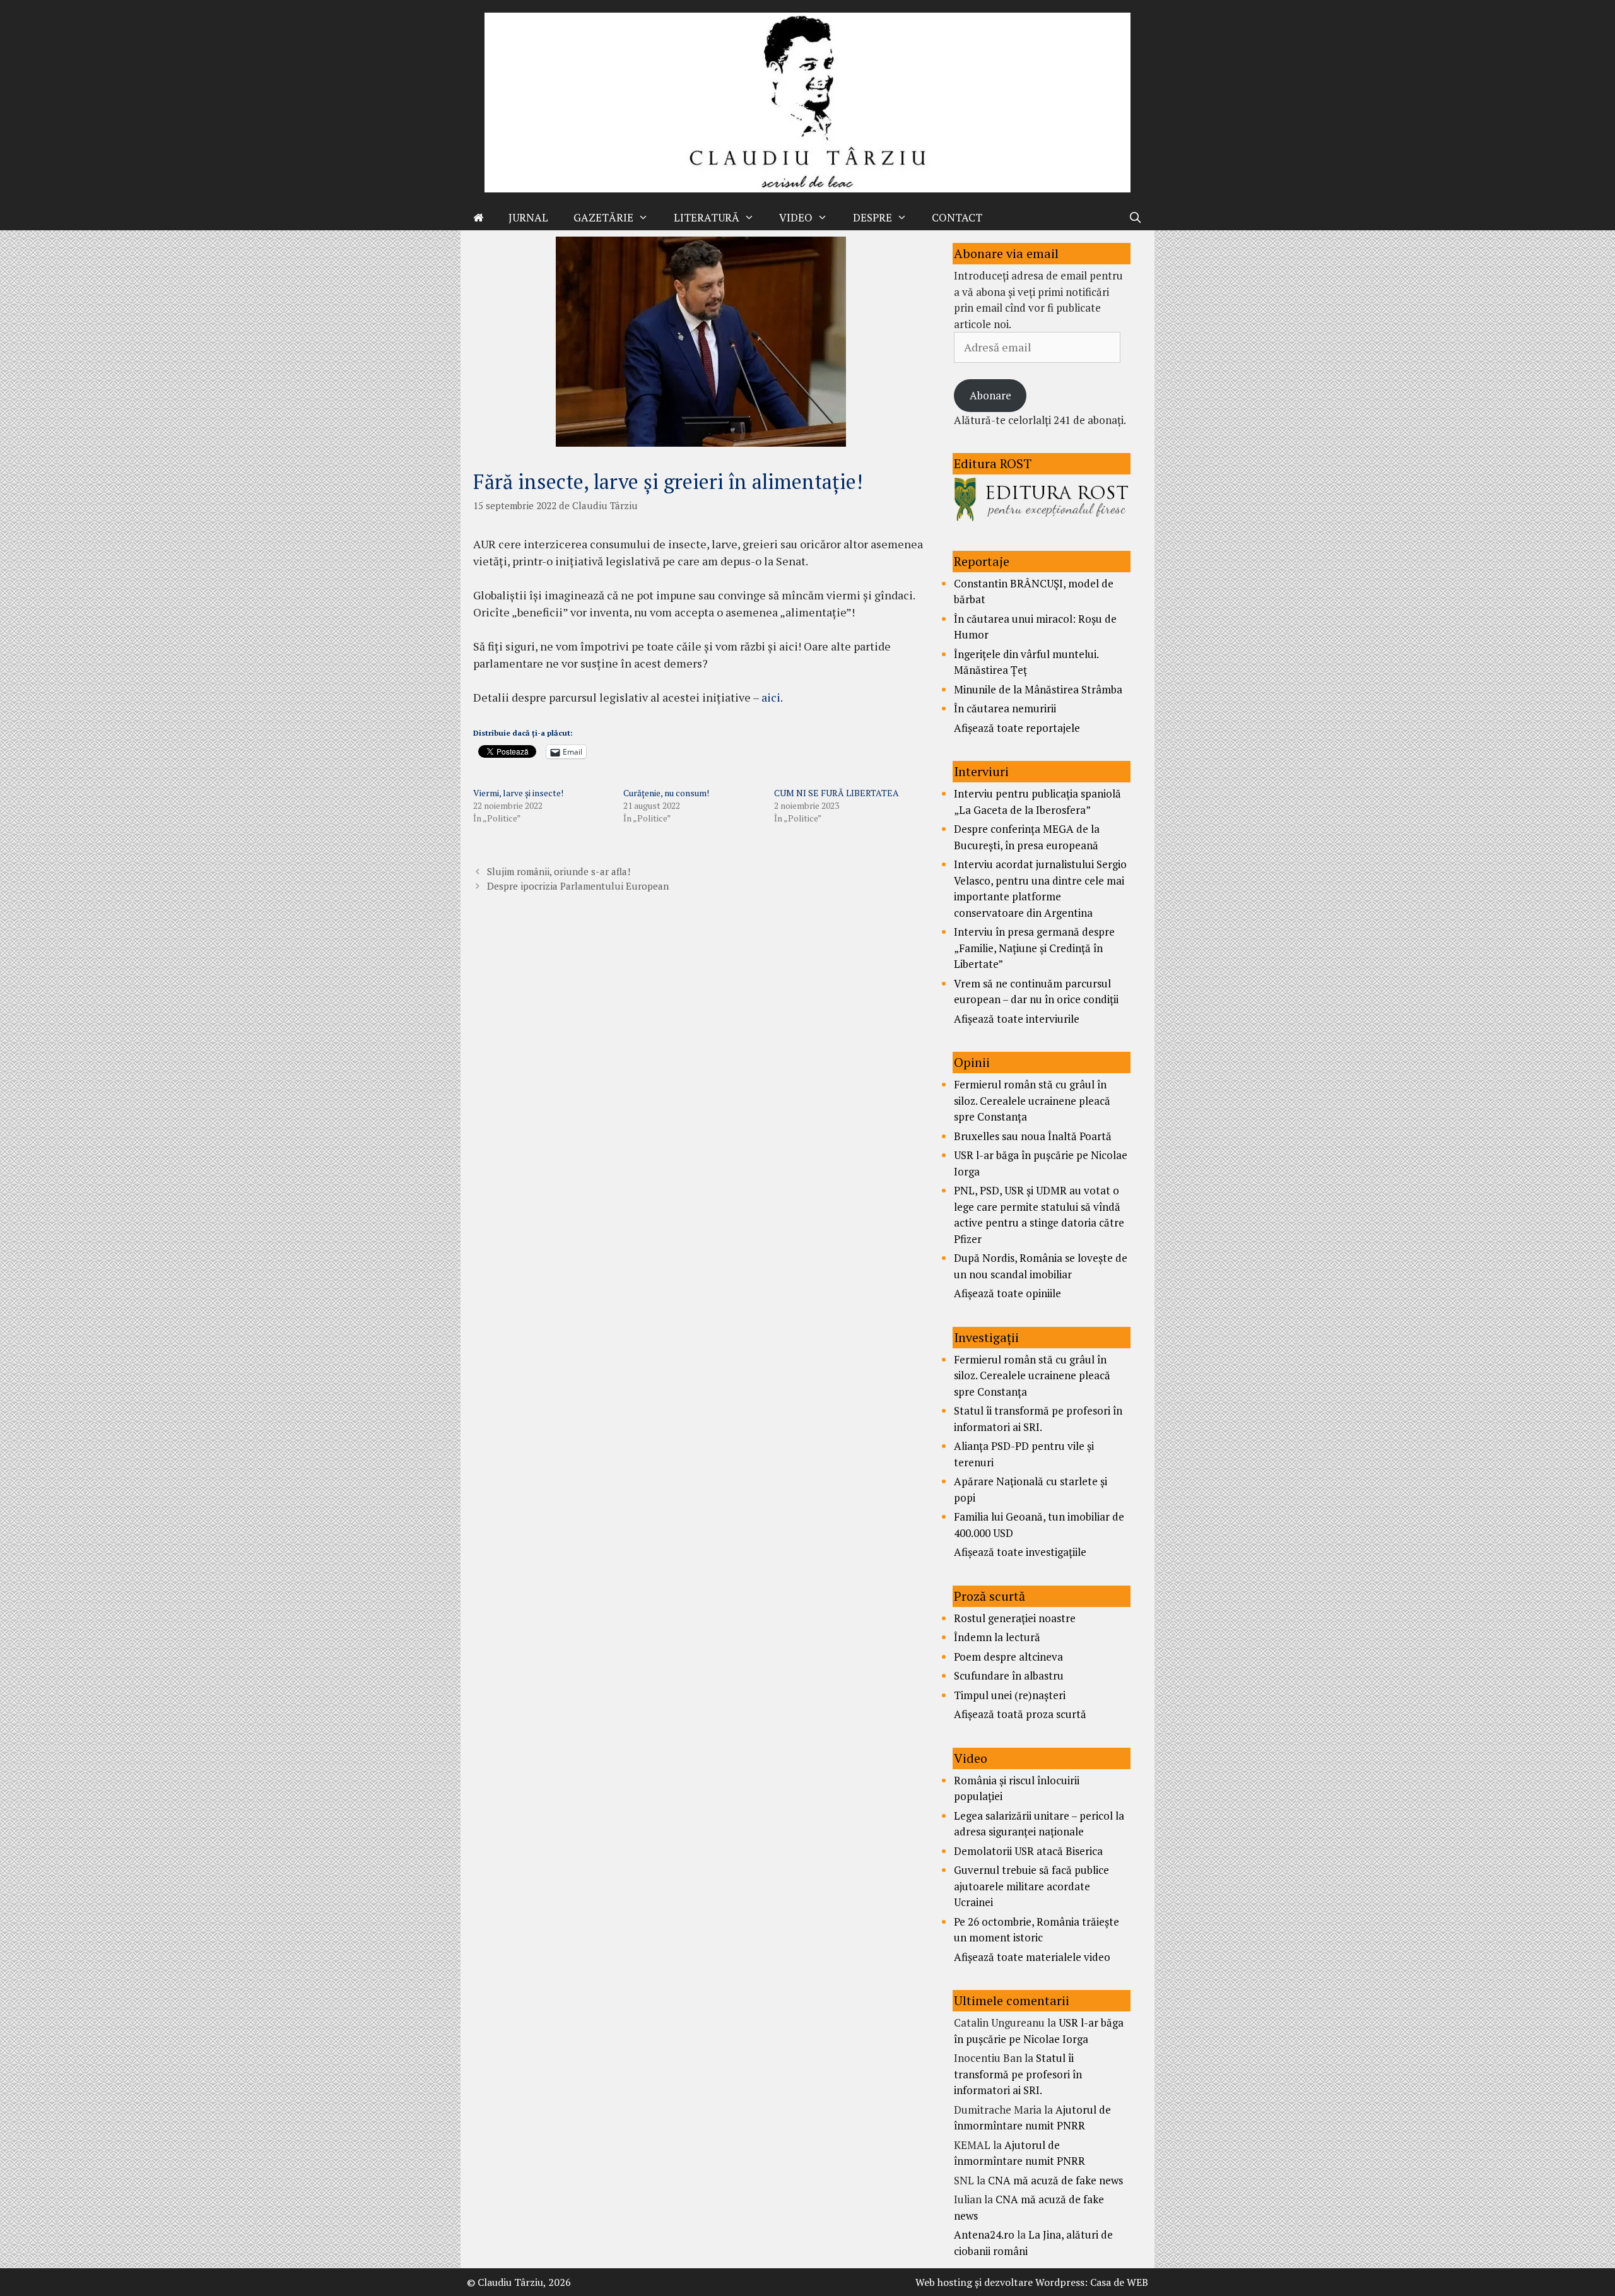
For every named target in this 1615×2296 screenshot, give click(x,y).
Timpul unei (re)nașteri (1010, 1695)
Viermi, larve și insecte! (518, 793)
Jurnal (528, 217)
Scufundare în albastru (1009, 1675)
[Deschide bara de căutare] (1135, 218)
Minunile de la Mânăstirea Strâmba (1038, 689)
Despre (872, 217)
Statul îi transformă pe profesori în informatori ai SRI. (1018, 2074)
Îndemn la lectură (997, 1637)
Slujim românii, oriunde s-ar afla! (559, 871)
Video (796, 217)
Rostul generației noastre (1015, 1618)
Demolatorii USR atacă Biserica (1028, 1851)
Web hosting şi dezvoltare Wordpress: (1001, 2282)
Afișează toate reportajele (1017, 728)
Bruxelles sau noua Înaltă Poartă (1033, 1136)
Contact (957, 217)
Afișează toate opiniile (1007, 1293)
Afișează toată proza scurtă (1020, 1714)
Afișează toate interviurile (1017, 1019)
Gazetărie (603, 217)
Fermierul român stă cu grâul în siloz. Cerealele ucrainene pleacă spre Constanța (1032, 1100)
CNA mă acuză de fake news (1055, 2180)
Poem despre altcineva (1008, 1657)
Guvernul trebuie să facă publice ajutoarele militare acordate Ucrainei (1031, 1886)
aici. (772, 697)
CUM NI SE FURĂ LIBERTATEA (837, 793)
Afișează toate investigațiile (1020, 1552)
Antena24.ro (984, 2234)
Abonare (990, 395)
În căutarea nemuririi (1005, 708)
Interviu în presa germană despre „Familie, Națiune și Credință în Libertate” (1034, 948)
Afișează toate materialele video (1032, 1957)
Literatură (707, 217)
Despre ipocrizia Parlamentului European (578, 886)
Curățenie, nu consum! (666, 793)
